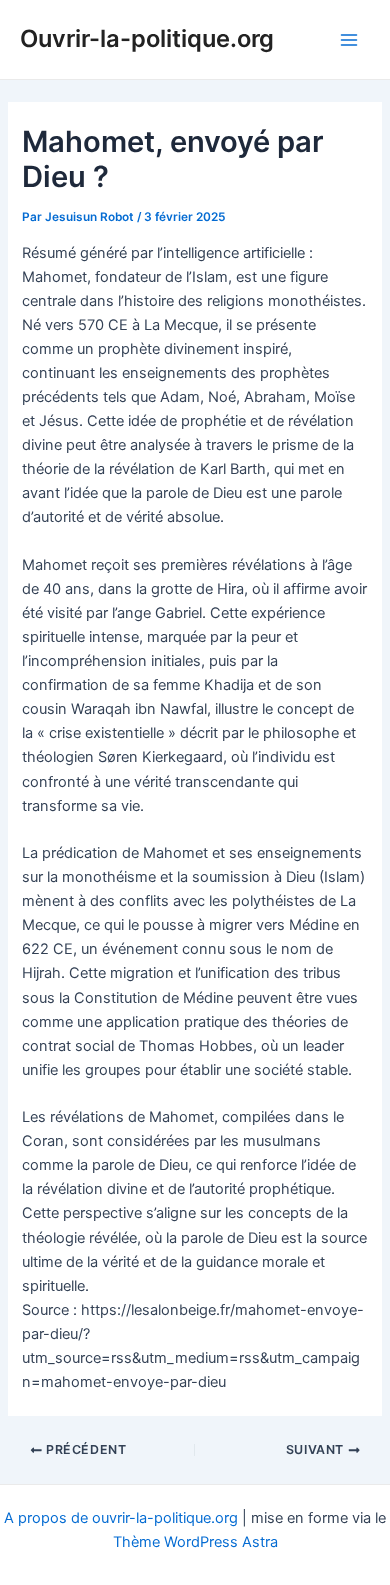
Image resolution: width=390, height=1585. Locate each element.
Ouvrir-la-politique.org (147, 38)
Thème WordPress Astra (195, 1542)
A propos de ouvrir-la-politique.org (121, 1518)
